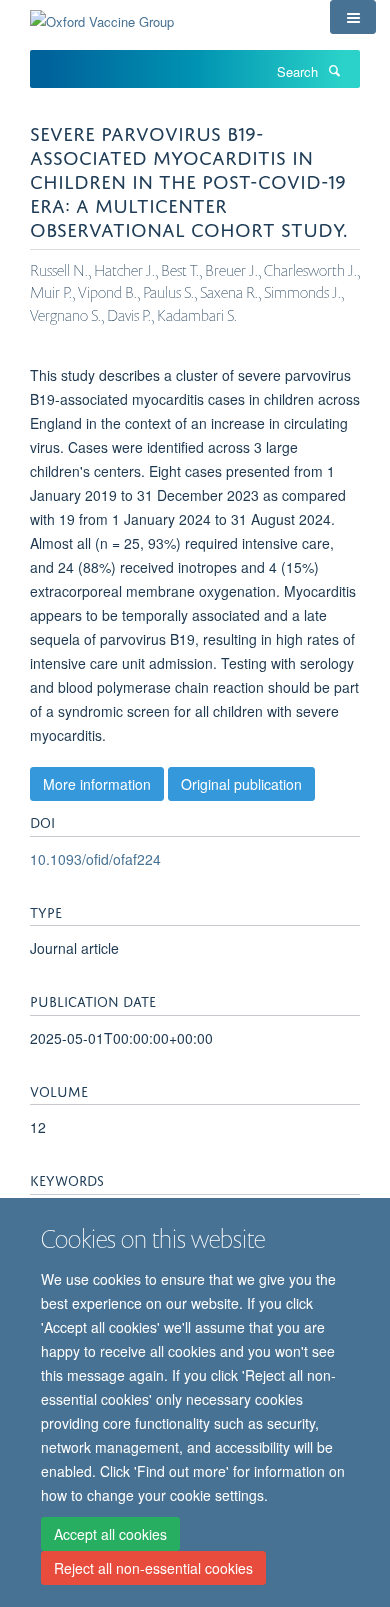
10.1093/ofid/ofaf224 (95, 859)
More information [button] (97, 784)
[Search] (334, 70)
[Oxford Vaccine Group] (102, 14)
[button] (353, 17)
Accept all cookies (110, 1534)
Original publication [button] (241, 784)
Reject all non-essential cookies (153, 1568)
